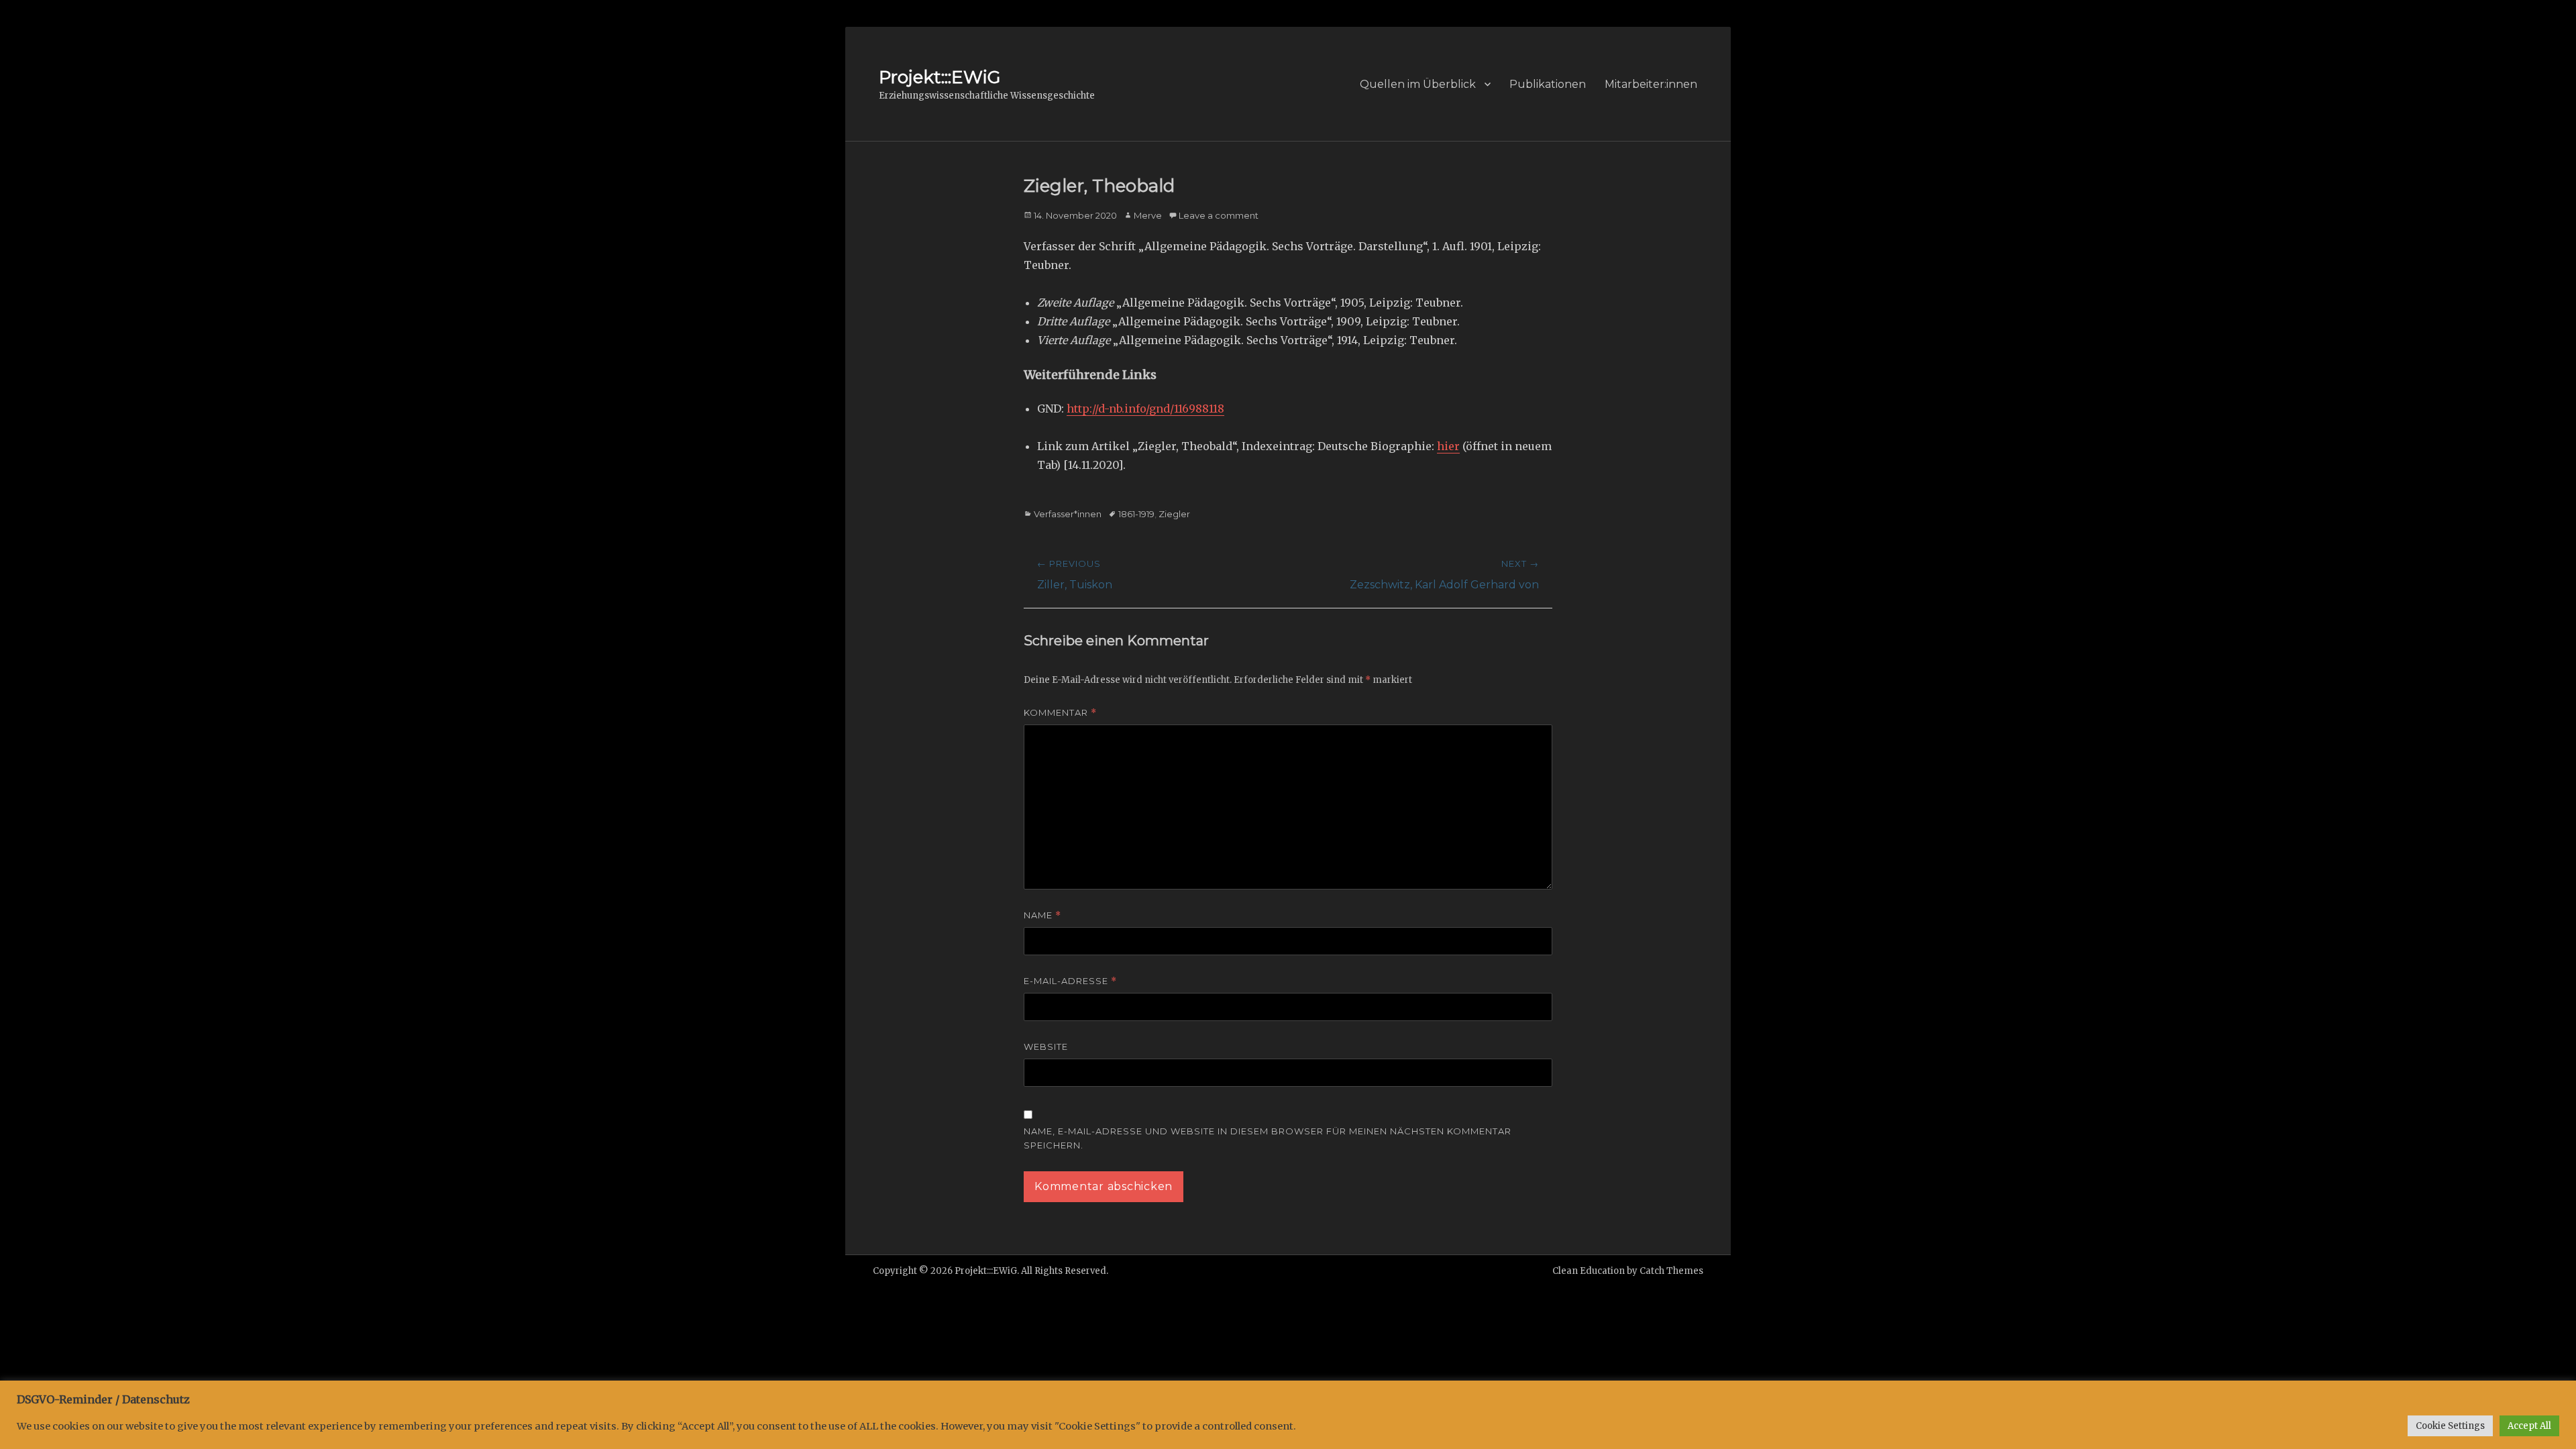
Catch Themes (1671, 1271)
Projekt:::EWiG (940, 77)
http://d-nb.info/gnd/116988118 (1145, 409)
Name (1042, 915)
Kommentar (1060, 713)
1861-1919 (1136, 514)
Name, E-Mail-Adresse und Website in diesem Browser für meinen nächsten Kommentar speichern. (1268, 1138)
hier (1448, 446)
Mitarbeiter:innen (1651, 84)
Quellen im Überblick (1418, 84)
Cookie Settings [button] (2450, 1426)
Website (1046, 1046)
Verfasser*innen (1068, 514)
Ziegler (1174, 514)
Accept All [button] (2529, 1426)
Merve (1148, 215)
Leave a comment (1219, 215)
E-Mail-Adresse (1070, 981)
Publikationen (1548, 84)
